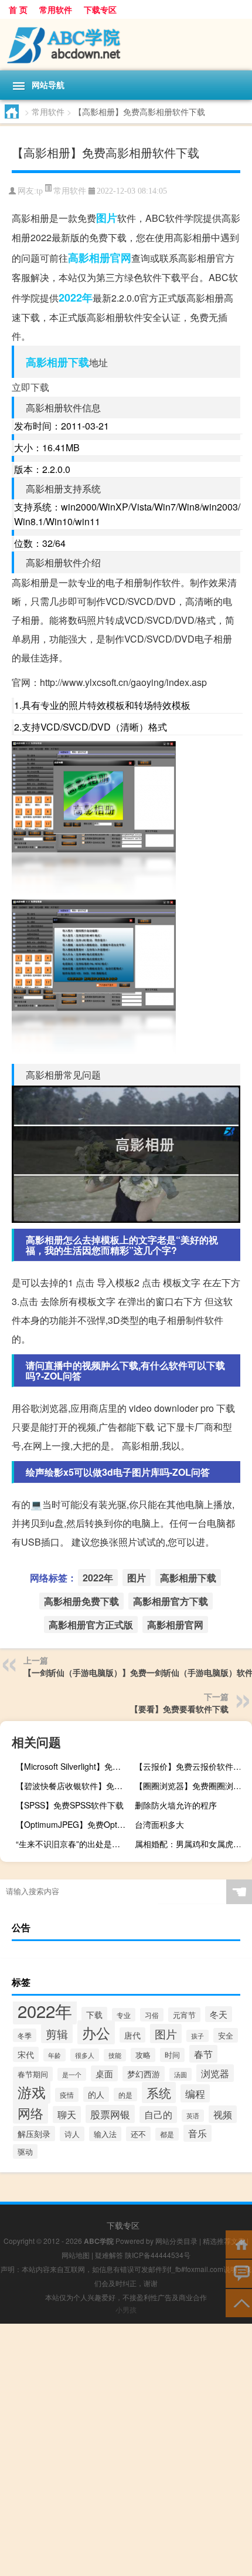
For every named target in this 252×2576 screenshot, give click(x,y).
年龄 (55, 2055)
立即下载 (30, 387)
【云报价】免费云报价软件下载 (192, 1766)
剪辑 (57, 2034)
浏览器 (215, 2073)
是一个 (72, 2074)
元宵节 (184, 2015)
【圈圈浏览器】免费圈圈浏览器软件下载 (192, 1786)
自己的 (158, 2114)
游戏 (32, 2092)
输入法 (105, 2134)
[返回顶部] (239, 2302)
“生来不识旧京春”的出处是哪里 (72, 1844)
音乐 (197, 2133)
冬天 (219, 2014)
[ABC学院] (126, 45)
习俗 (152, 2015)
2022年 (76, 298)
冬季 (25, 2035)
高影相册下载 (57, 362)
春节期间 (33, 2074)
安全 (226, 2035)
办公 (96, 2032)
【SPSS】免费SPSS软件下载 (70, 1805)
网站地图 (76, 2255)
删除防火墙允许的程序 (176, 1805)
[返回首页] (239, 2244)
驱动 (25, 2151)
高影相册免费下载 (81, 1601)
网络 (30, 2112)
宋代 (26, 2054)
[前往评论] (239, 2273)
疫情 (67, 2095)
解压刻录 (34, 2134)
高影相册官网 (100, 258)
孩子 (197, 2036)
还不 (138, 2134)
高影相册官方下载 (171, 1601)
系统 (159, 2092)
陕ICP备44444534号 (158, 2255)
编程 (195, 2093)
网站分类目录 (176, 2241)
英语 (193, 2116)
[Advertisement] (126, 2450)
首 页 (18, 9)
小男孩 (126, 2309)
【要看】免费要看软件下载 (179, 1709)
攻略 (143, 2055)
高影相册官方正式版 (91, 1625)
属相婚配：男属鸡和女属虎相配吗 (192, 1844)
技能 (115, 2055)
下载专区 (100, 9)
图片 (107, 218)
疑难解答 (109, 2255)
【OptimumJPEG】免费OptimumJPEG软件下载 (73, 1824)
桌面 (104, 2073)
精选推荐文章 (224, 2241)
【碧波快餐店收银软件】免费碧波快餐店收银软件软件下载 (73, 1786)
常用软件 (56, 9)
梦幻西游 (144, 2074)
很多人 (85, 2055)
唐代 (132, 2035)
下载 (94, 2014)
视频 (223, 2114)
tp (40, 191)
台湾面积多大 (159, 1824)
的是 (125, 2095)
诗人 (72, 2134)
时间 (172, 2055)
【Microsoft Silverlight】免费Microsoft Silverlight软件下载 (73, 1766)
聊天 (67, 2114)
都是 (167, 2134)
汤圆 (181, 2074)
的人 (96, 2094)
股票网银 (110, 2114)
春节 (203, 2054)
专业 (124, 2015)
